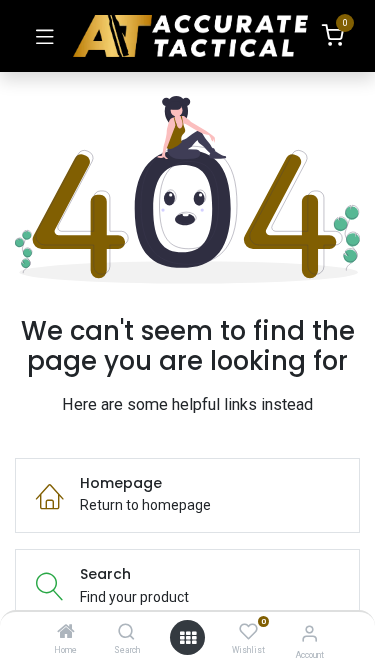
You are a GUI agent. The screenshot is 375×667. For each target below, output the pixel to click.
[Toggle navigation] (45, 36)
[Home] (66, 633)
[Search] (126, 633)
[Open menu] (188, 638)
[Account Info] (309, 633)
